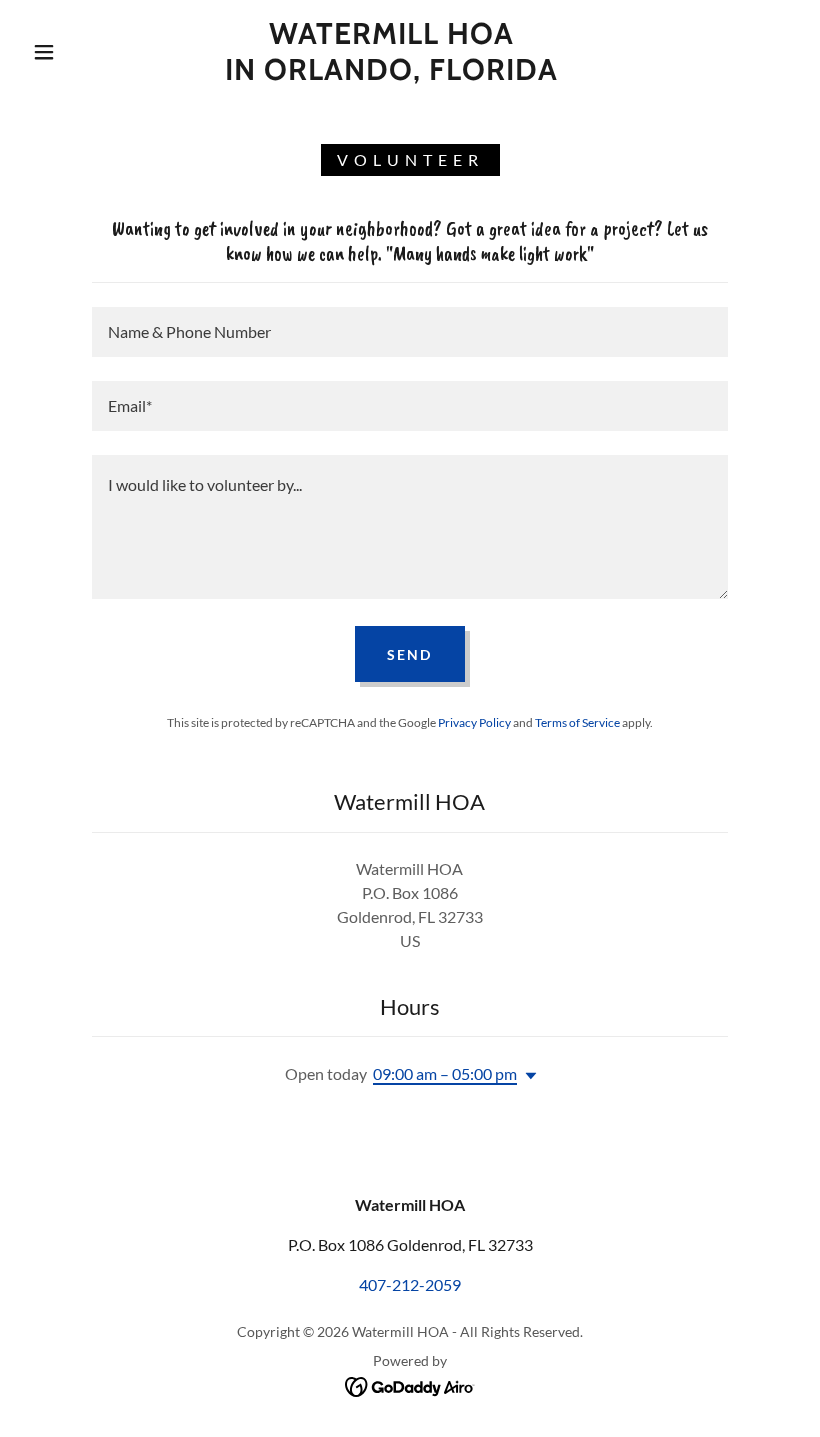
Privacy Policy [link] (474, 722)
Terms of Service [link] (577, 722)
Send (409, 654)
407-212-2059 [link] (410, 1284)
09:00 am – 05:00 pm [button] (445, 1073)
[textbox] (409, 332)
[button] (44, 52)
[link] (391, 73)
